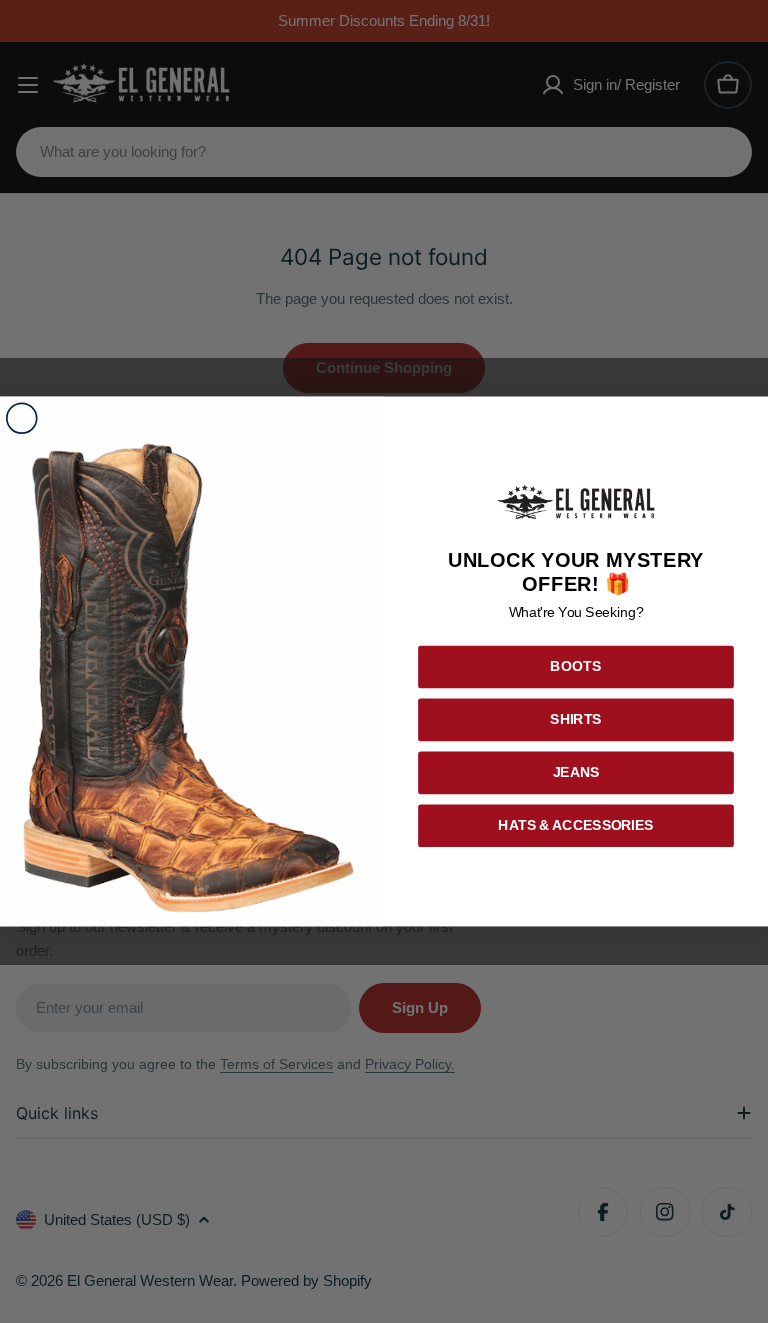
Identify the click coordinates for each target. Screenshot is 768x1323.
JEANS (576, 772)
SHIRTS (575, 719)
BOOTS (576, 667)
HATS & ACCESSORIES (575, 825)
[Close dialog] (22, 419)
